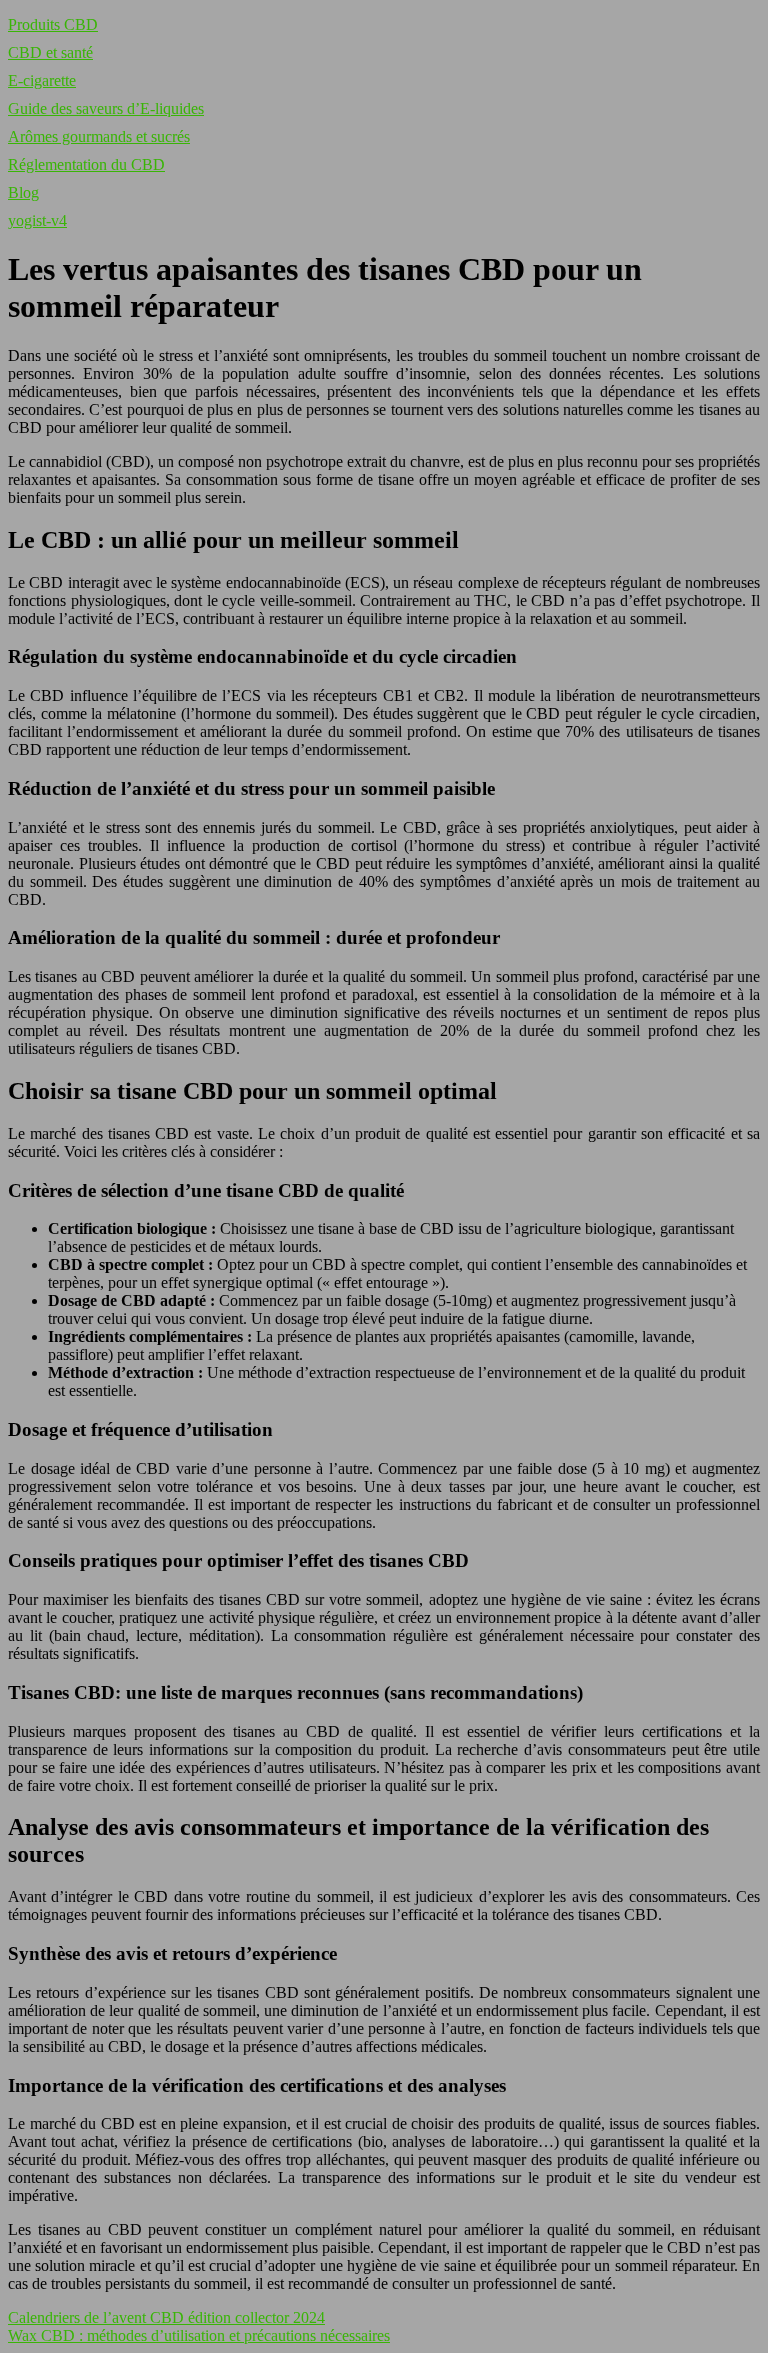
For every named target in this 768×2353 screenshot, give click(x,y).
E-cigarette (42, 80)
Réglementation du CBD (86, 164)
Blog (23, 192)
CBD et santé (50, 52)
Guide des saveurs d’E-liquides (106, 108)
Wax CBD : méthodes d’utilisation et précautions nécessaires (199, 2335)
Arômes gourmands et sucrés (99, 136)
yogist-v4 (37, 220)
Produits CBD (53, 24)
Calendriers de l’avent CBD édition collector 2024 (166, 2317)
